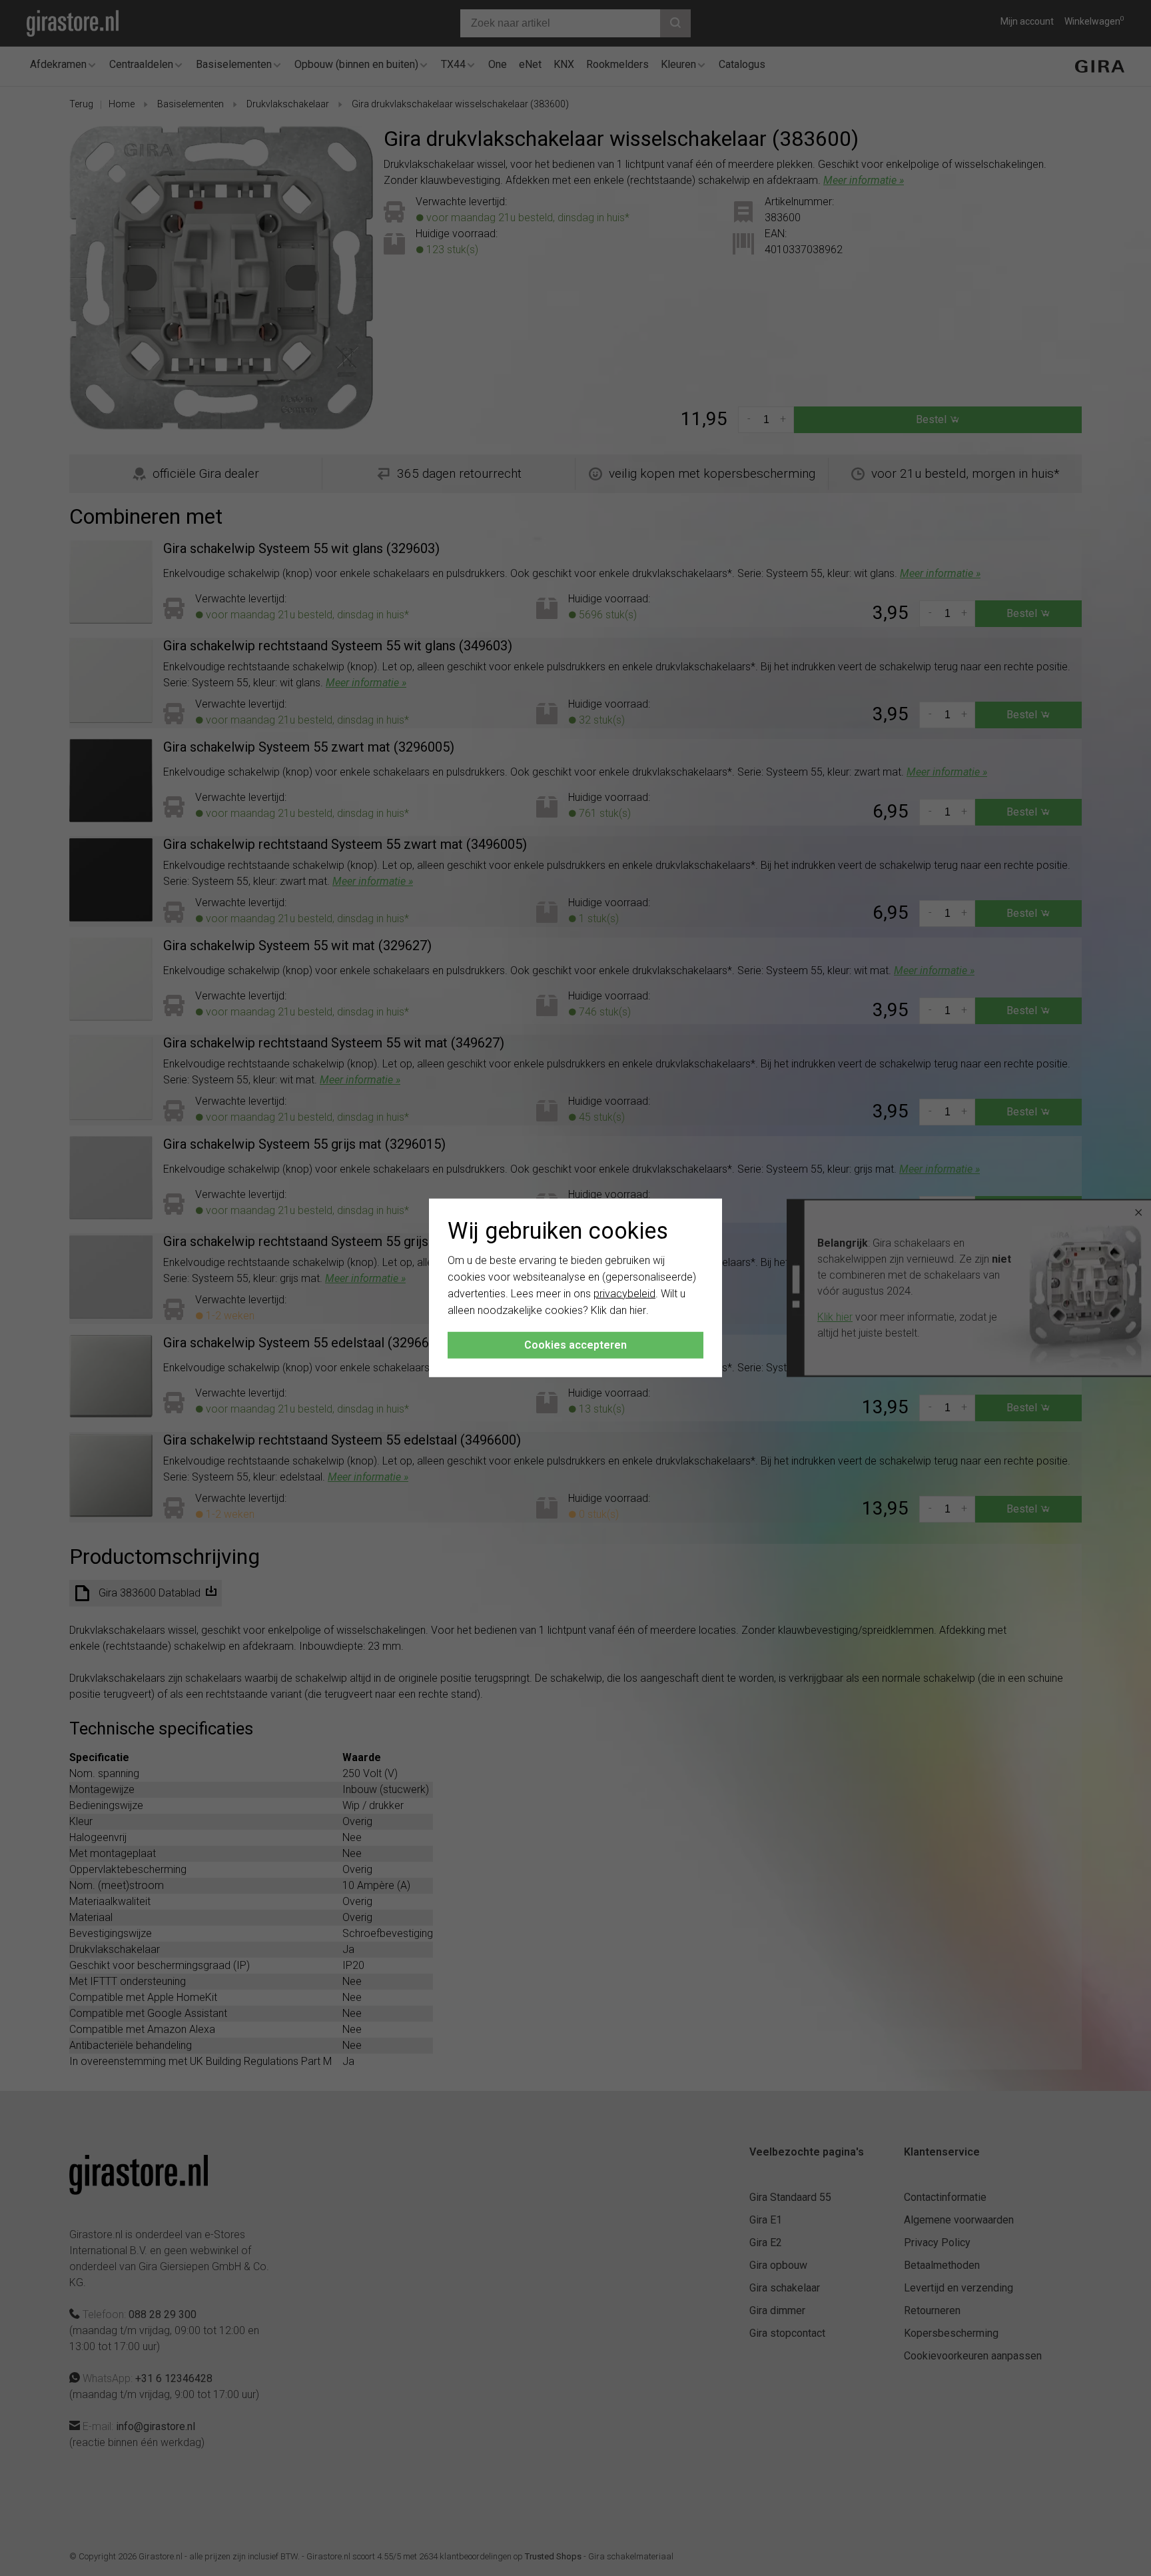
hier (638, 1310)
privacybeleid (624, 1294)
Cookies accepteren (575, 1345)
